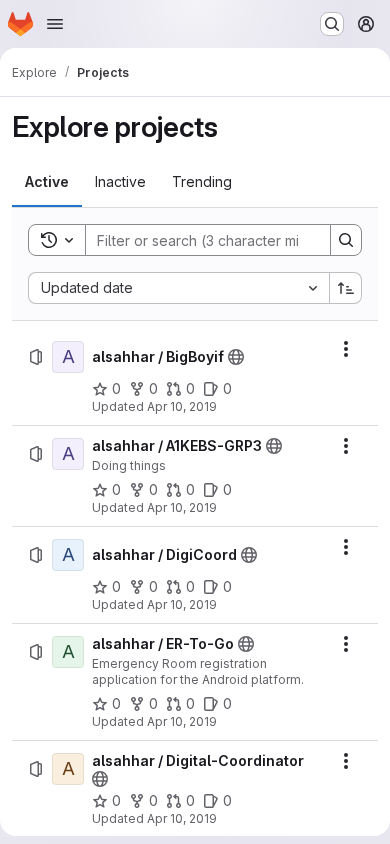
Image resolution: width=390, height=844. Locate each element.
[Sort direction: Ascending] (346, 288)
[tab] (47, 182)
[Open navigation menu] (55, 24)
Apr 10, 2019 (182, 406)
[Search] (346, 240)
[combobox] (178, 288)
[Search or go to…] (332, 24)
